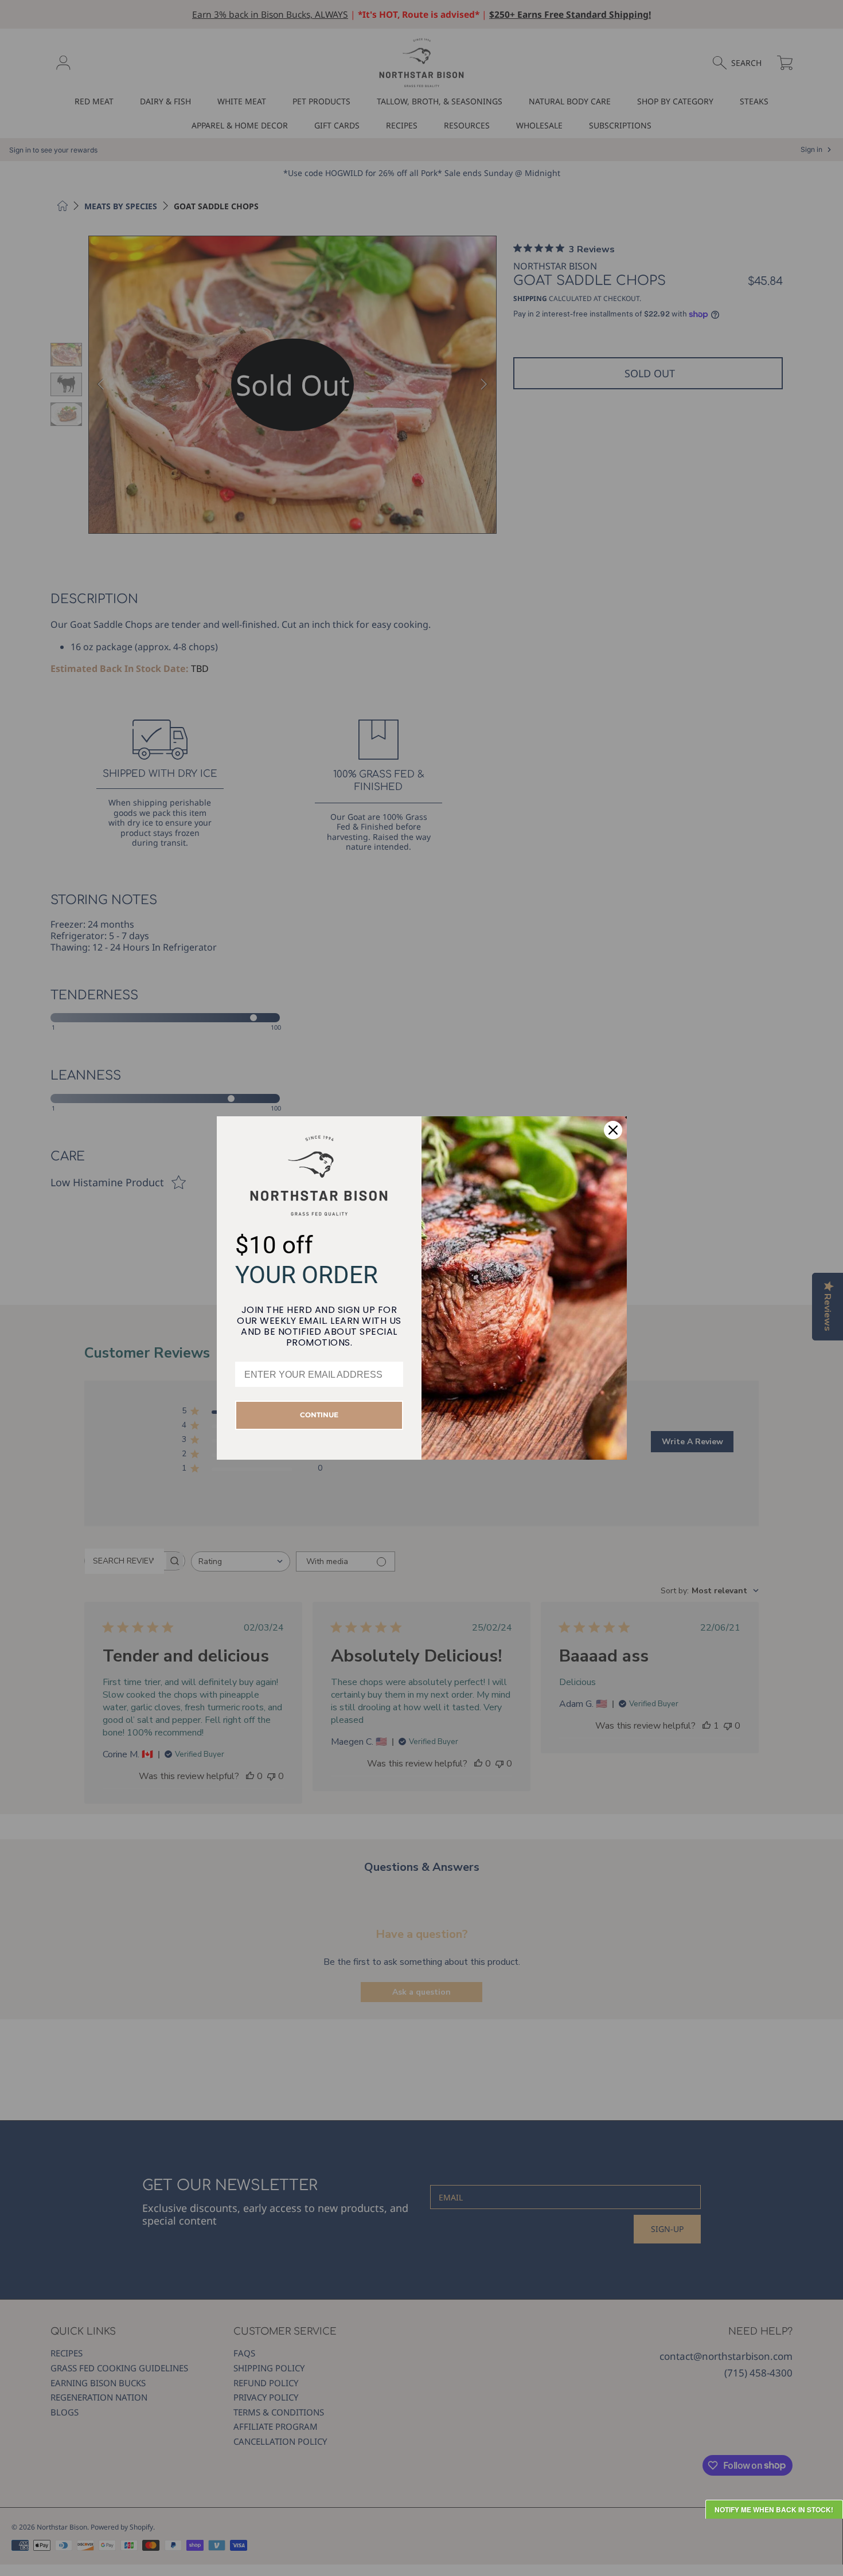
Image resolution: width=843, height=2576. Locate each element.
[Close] (613, 1130)
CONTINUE (319, 1415)
